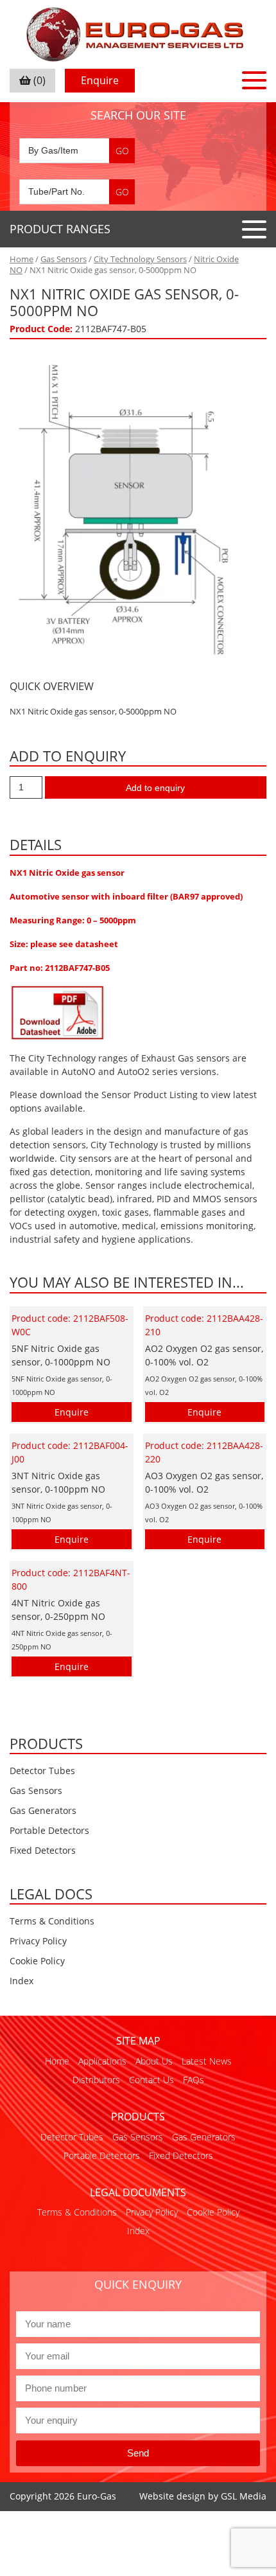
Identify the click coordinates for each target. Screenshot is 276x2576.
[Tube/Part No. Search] (77, 192)
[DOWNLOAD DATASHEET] (58, 1012)
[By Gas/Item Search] (77, 151)
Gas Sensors (64, 259)
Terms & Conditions (52, 1921)
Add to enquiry (155, 788)
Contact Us (151, 2080)
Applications (102, 2061)
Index (22, 1981)
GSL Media (244, 2496)
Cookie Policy (37, 1961)
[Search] (122, 151)
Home (22, 259)
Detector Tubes (42, 1771)
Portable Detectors (49, 1830)
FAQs (194, 2080)
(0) (38, 80)
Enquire (100, 80)
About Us (154, 2061)
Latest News (207, 2061)
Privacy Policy (38, 1941)
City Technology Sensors (140, 259)
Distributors (96, 2080)
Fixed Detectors (43, 1850)
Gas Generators (43, 1810)
